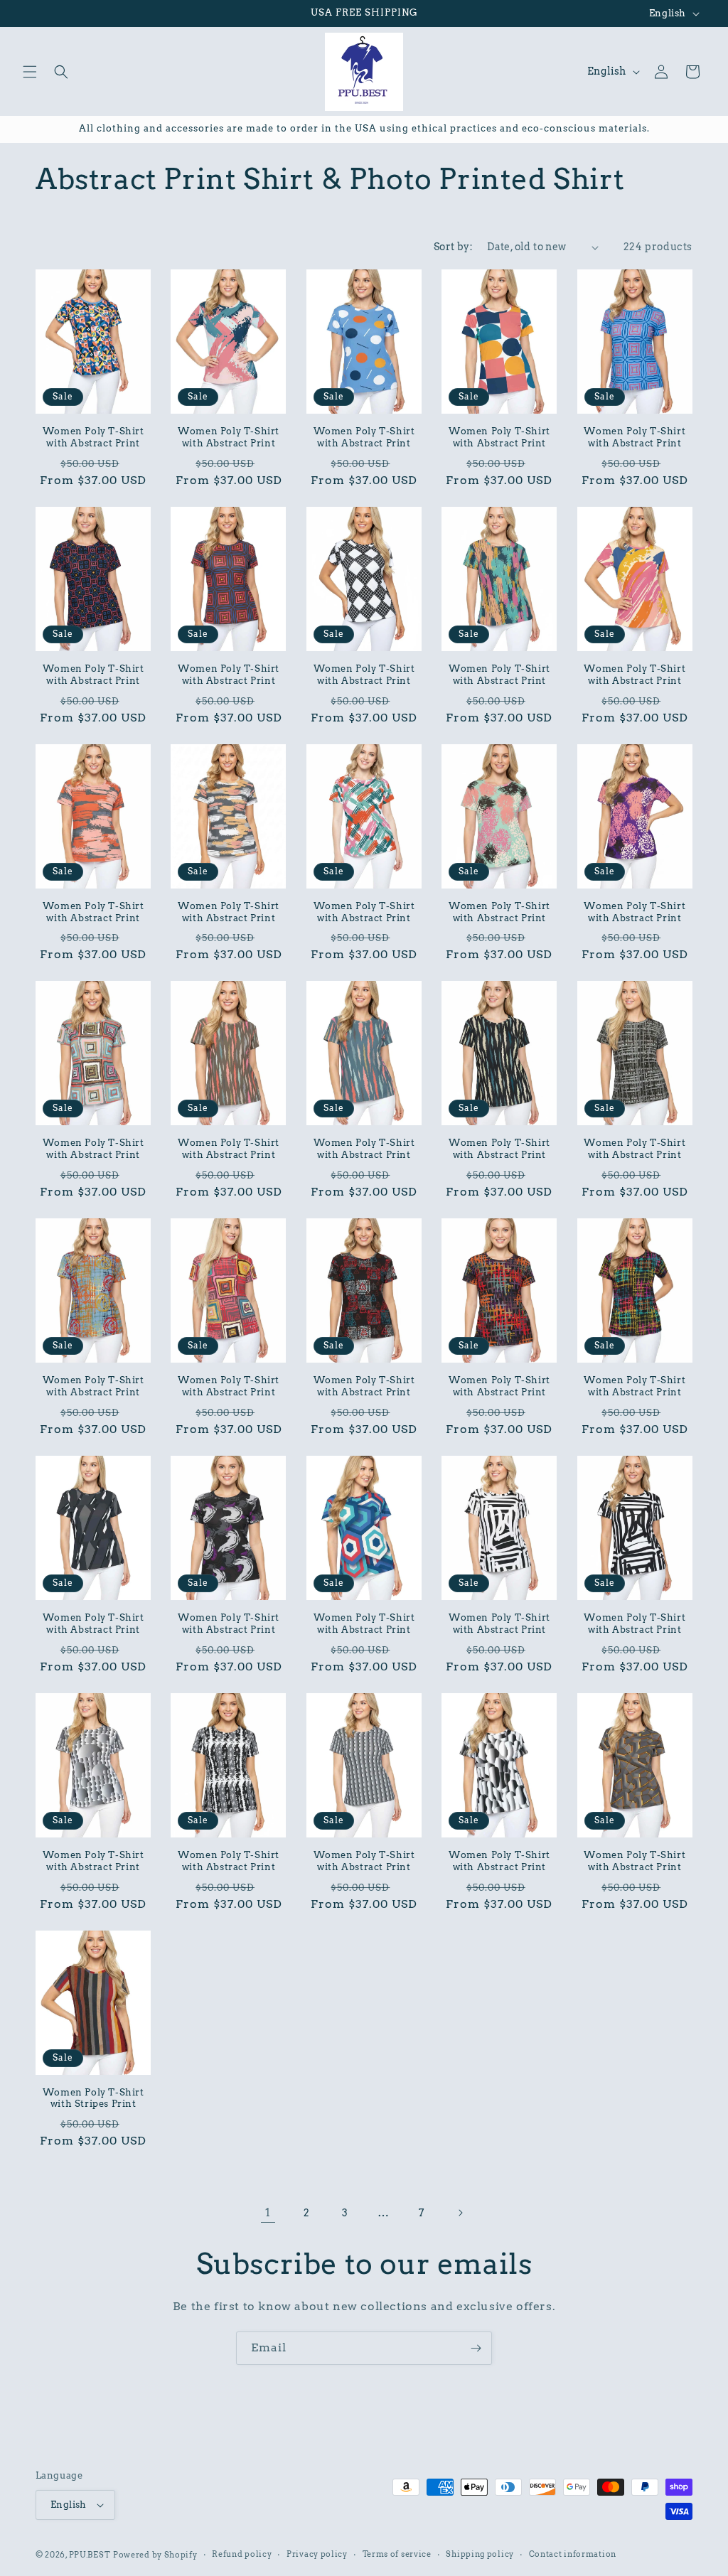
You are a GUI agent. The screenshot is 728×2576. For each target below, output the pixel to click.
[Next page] (460, 2213)
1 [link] (268, 2212)
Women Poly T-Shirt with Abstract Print (93, 437)
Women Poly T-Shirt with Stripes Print (93, 2098)
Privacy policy (317, 2554)
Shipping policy (480, 2554)
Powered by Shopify (155, 2555)
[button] (30, 72)
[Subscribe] (476, 2348)
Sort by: (453, 247)
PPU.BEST (90, 2555)
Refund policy (242, 2554)
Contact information (573, 2554)
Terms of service (397, 2554)
